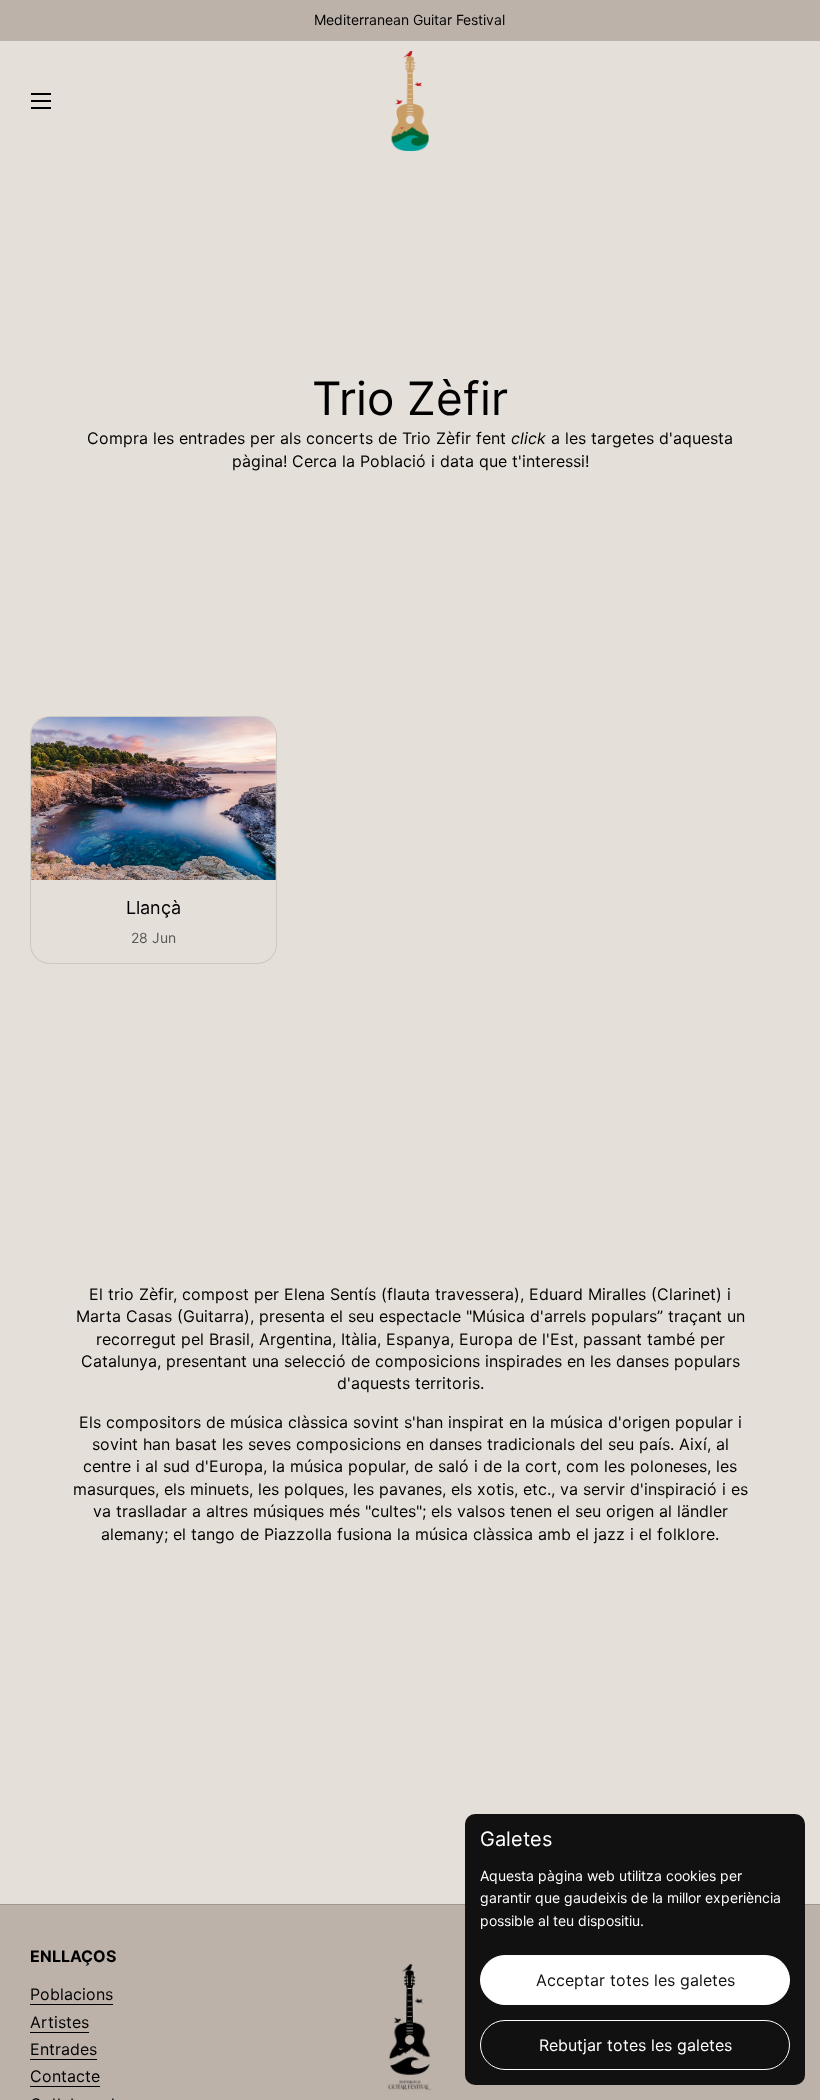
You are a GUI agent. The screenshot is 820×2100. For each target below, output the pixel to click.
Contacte (65, 2076)
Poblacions (71, 1994)
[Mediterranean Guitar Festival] (410, 101)
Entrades (63, 2049)
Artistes (59, 2022)
